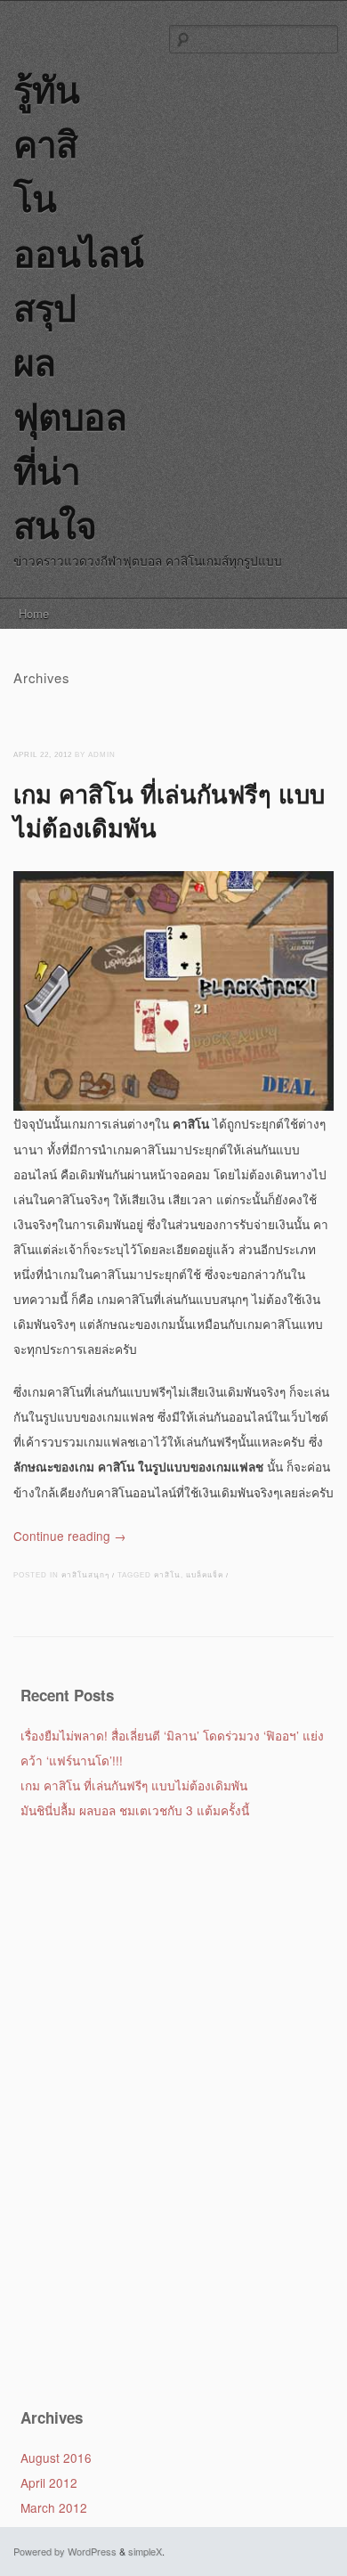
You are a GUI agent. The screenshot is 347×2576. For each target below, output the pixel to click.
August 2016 (56, 2458)
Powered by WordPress (65, 2551)
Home (34, 613)
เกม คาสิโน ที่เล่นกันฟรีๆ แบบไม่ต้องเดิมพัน (169, 810)
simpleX (145, 2551)
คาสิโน (167, 1575)
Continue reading (70, 1536)
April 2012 (49, 2482)
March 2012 (54, 2507)
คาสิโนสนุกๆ (85, 1575)
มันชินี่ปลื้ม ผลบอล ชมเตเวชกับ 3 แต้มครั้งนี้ (135, 1810)
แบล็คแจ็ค (205, 1575)
